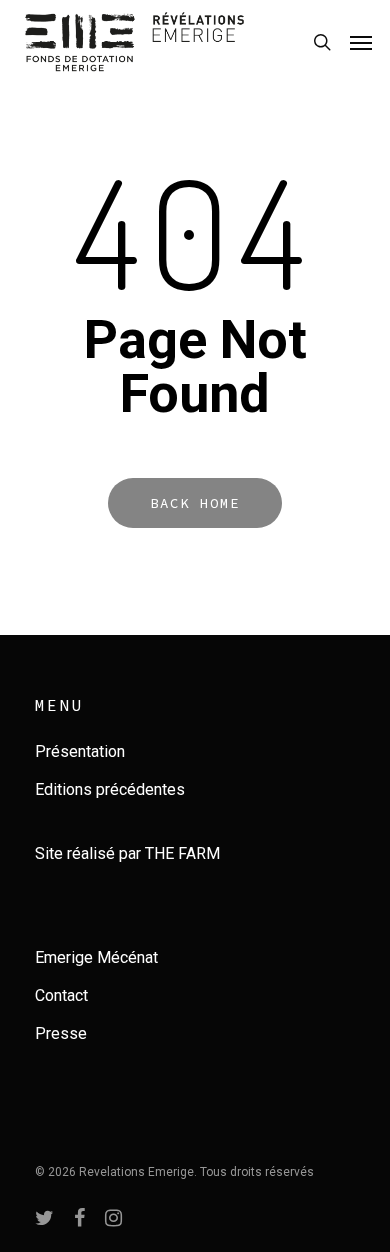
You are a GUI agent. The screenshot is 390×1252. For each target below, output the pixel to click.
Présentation (80, 751)
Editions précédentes (110, 789)
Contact (61, 995)
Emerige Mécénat (96, 957)
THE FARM (182, 853)
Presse (61, 1033)
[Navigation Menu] (361, 42)
